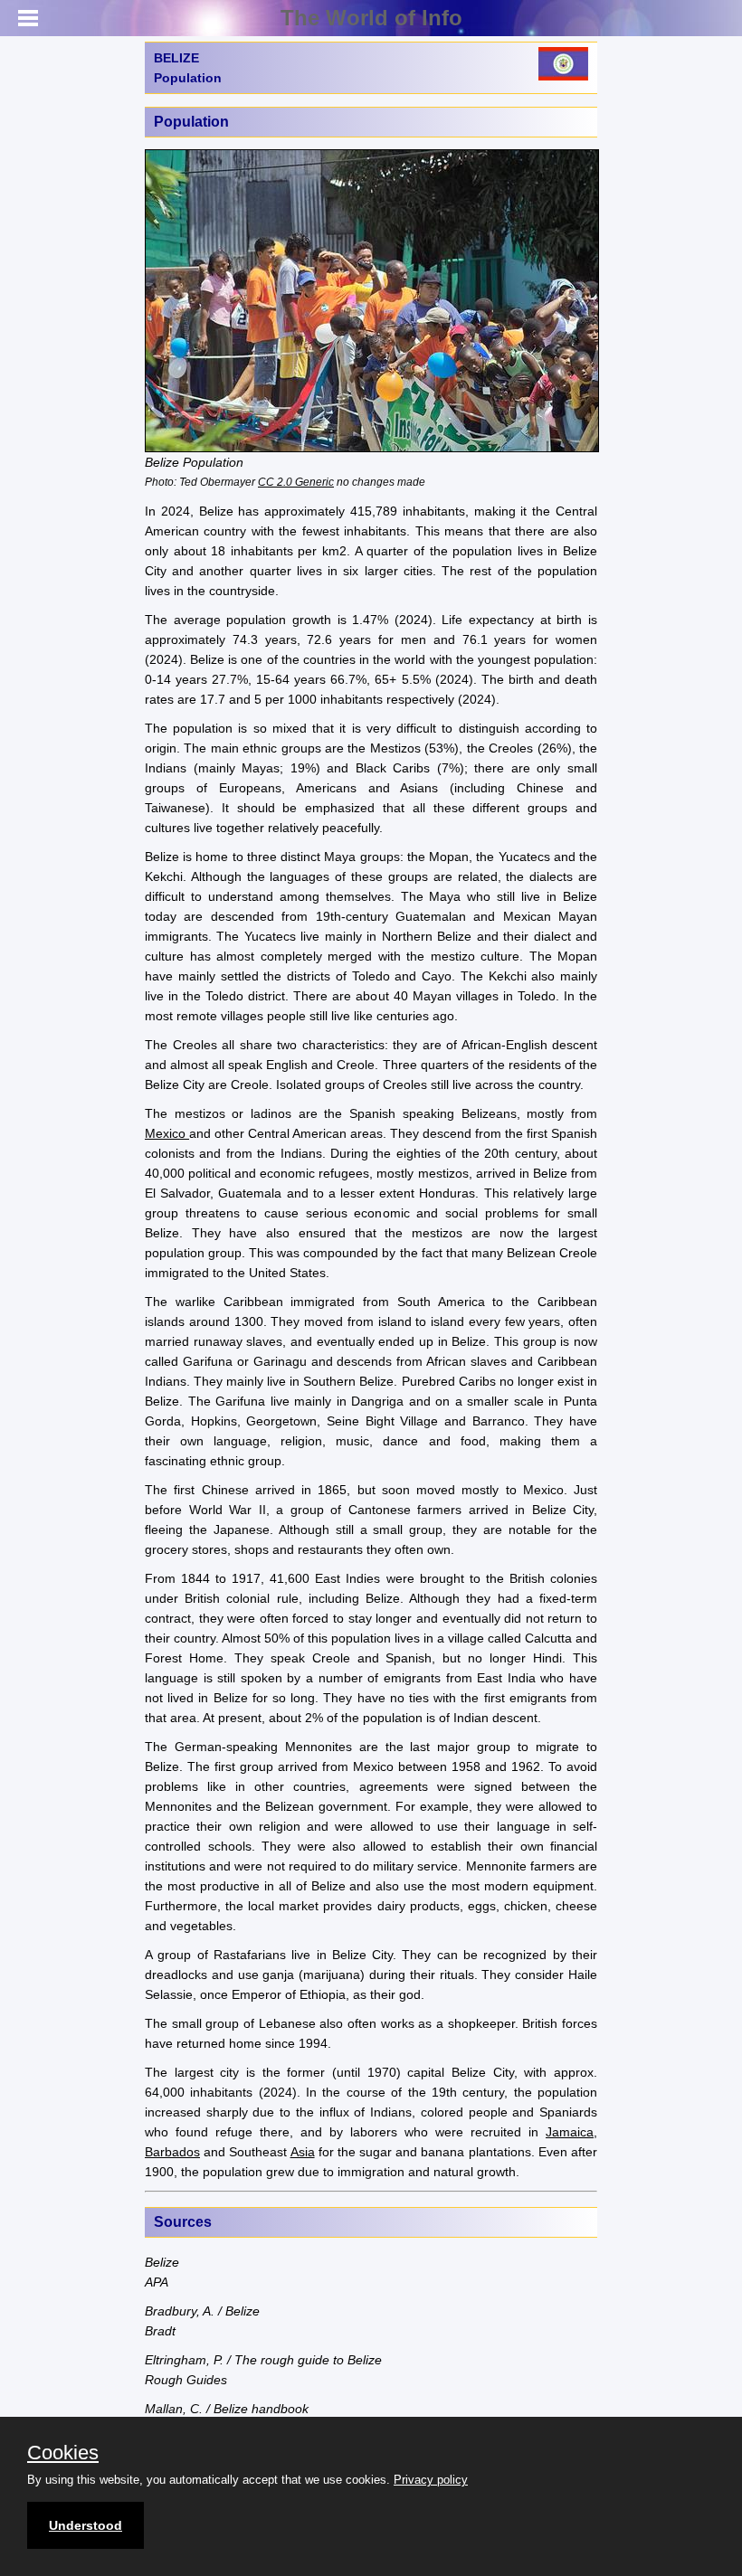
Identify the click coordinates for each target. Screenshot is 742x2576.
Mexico (167, 1133)
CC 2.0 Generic (296, 482)
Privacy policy (431, 2480)
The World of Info (371, 18)
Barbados (172, 2152)
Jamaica (570, 2132)
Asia (303, 2152)
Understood (86, 2525)
